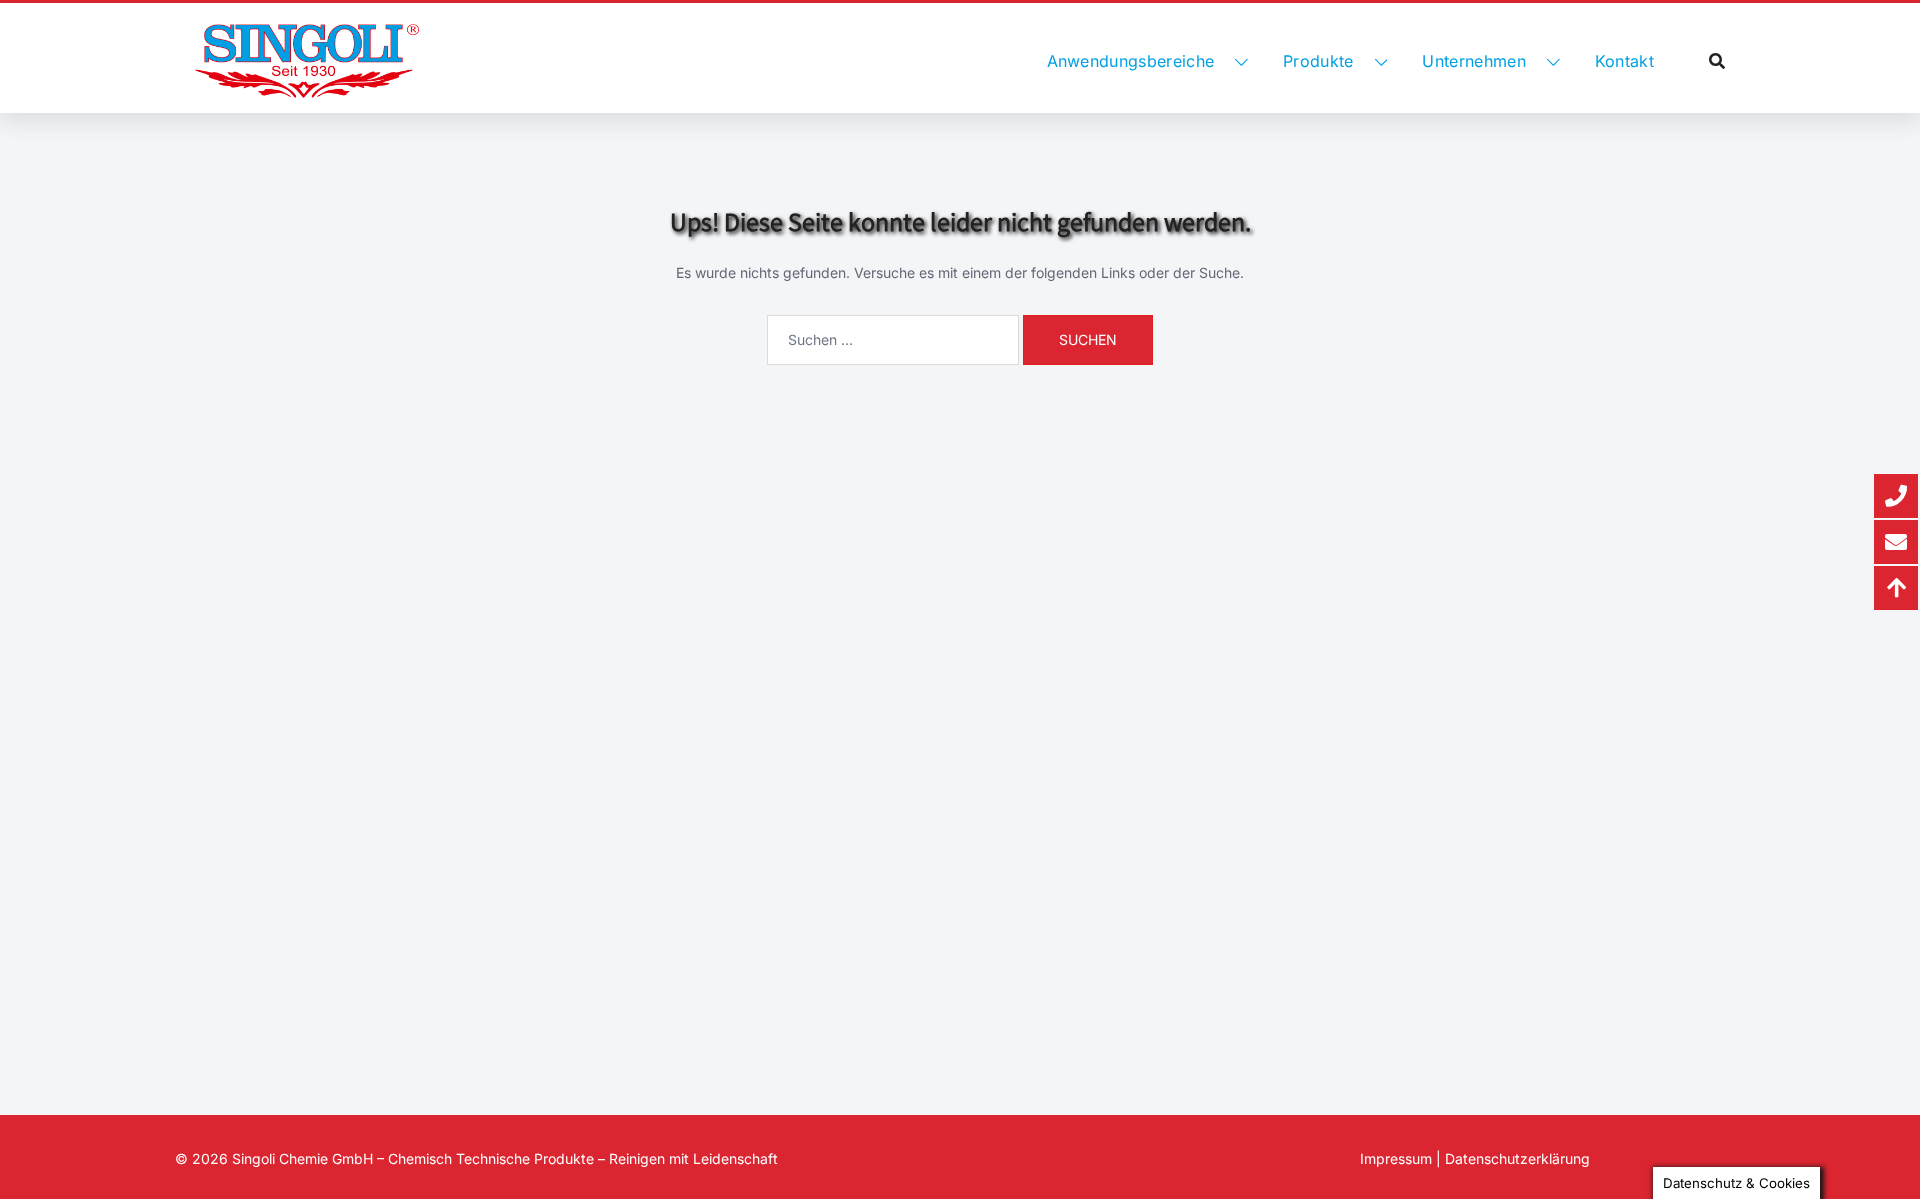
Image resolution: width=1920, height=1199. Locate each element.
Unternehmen (1474, 61)
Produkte (1318, 61)
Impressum (1396, 1158)
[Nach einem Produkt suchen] (1717, 61)
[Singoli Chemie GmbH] (307, 61)
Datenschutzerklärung (1517, 1158)
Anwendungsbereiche (1131, 61)
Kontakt (1624, 61)
